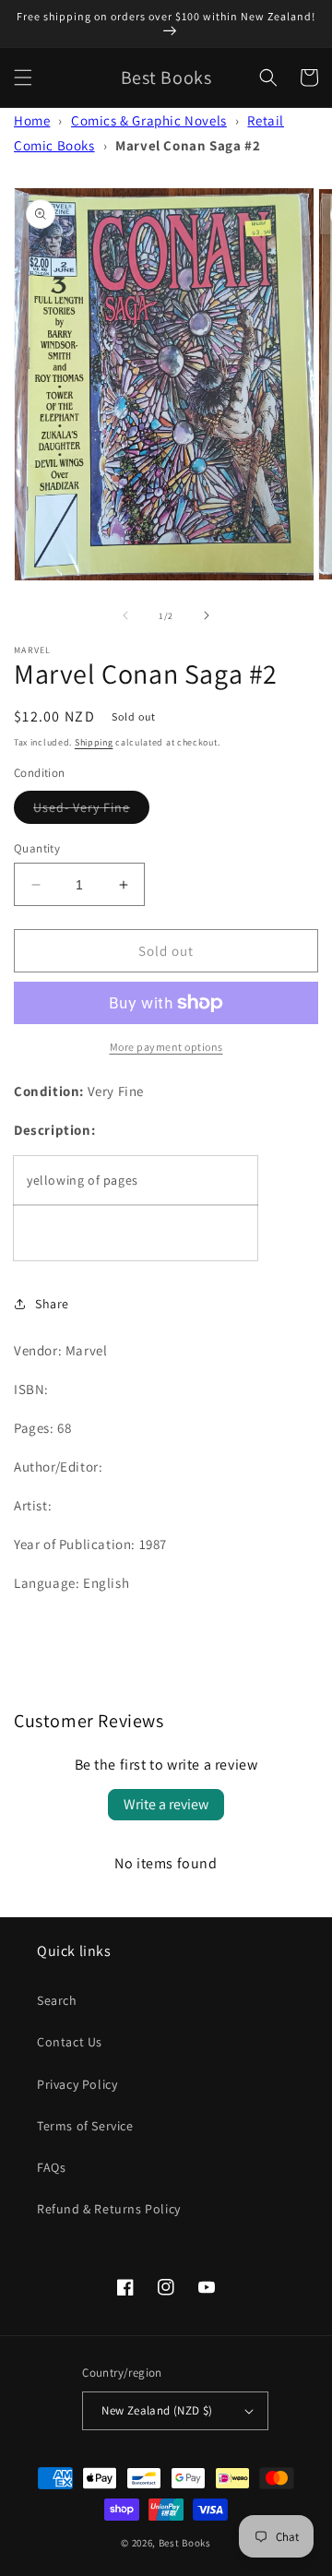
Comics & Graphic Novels (149, 120)
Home (32, 120)
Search (57, 2000)
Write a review (166, 1804)
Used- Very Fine (91, 811)
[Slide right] (207, 615)
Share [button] (52, 1304)
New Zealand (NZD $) (157, 2410)
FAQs (51, 2167)
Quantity (37, 848)
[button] (23, 78)
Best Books (185, 2543)
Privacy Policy (77, 2084)
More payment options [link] (166, 1047)
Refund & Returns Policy (109, 2209)
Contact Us (70, 2042)
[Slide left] (125, 615)
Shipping (94, 742)
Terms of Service (85, 2126)
